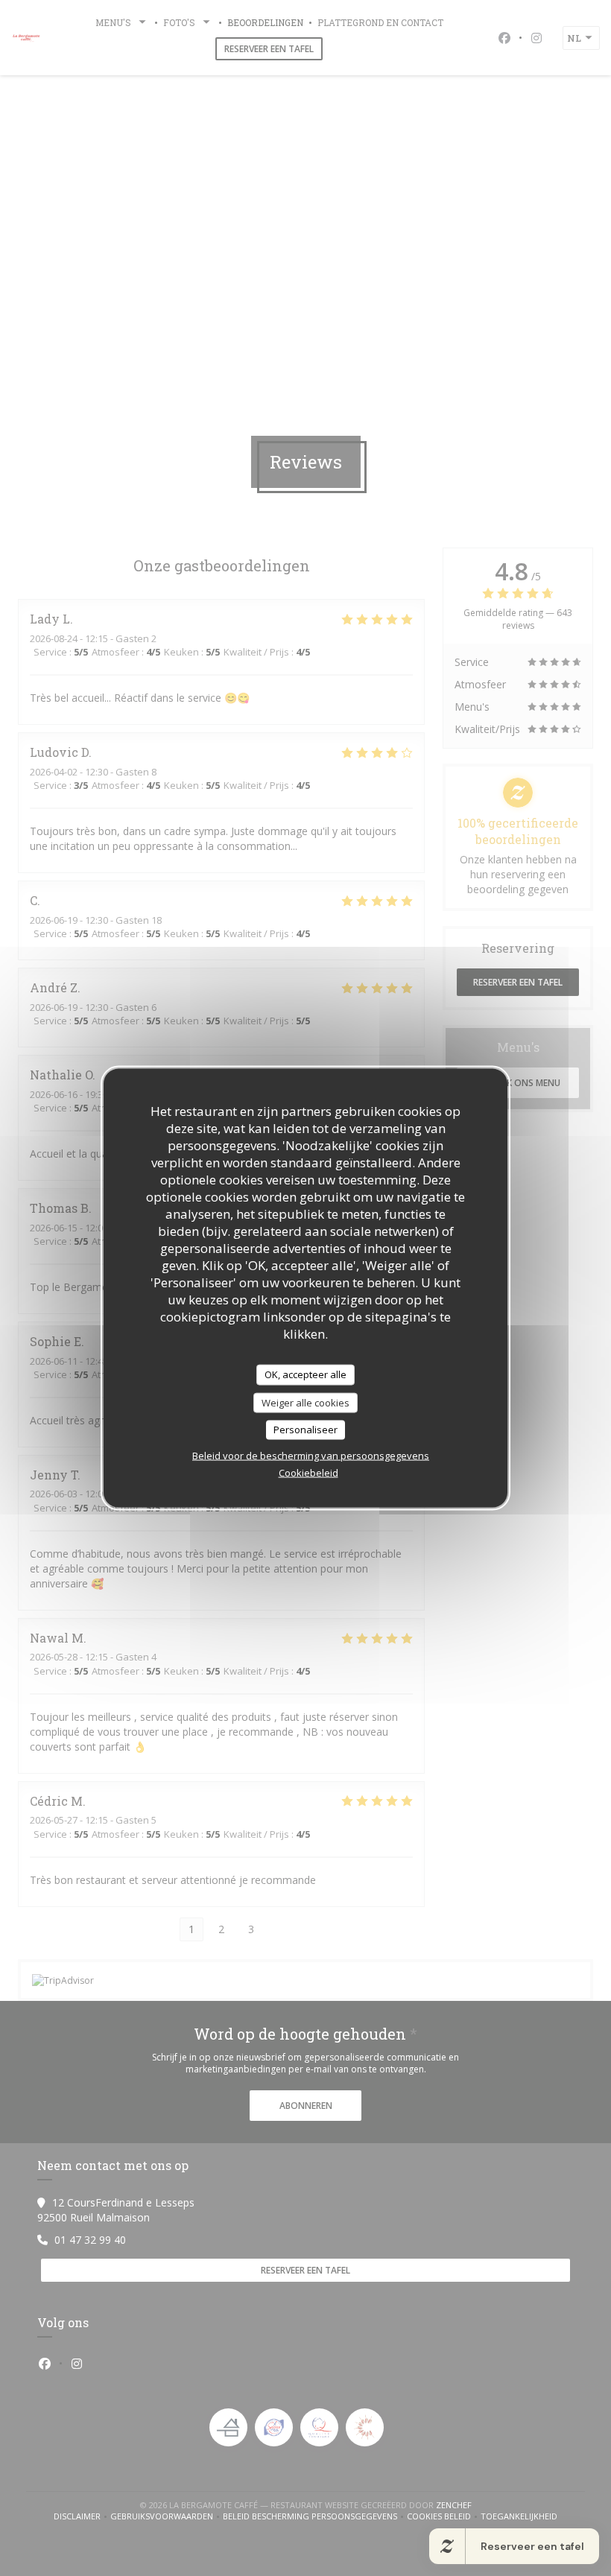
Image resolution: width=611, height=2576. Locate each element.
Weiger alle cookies (305, 1402)
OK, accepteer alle (305, 1374)
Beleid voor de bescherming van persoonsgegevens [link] (311, 1455)
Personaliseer (305, 1430)
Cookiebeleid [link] (308, 1472)
